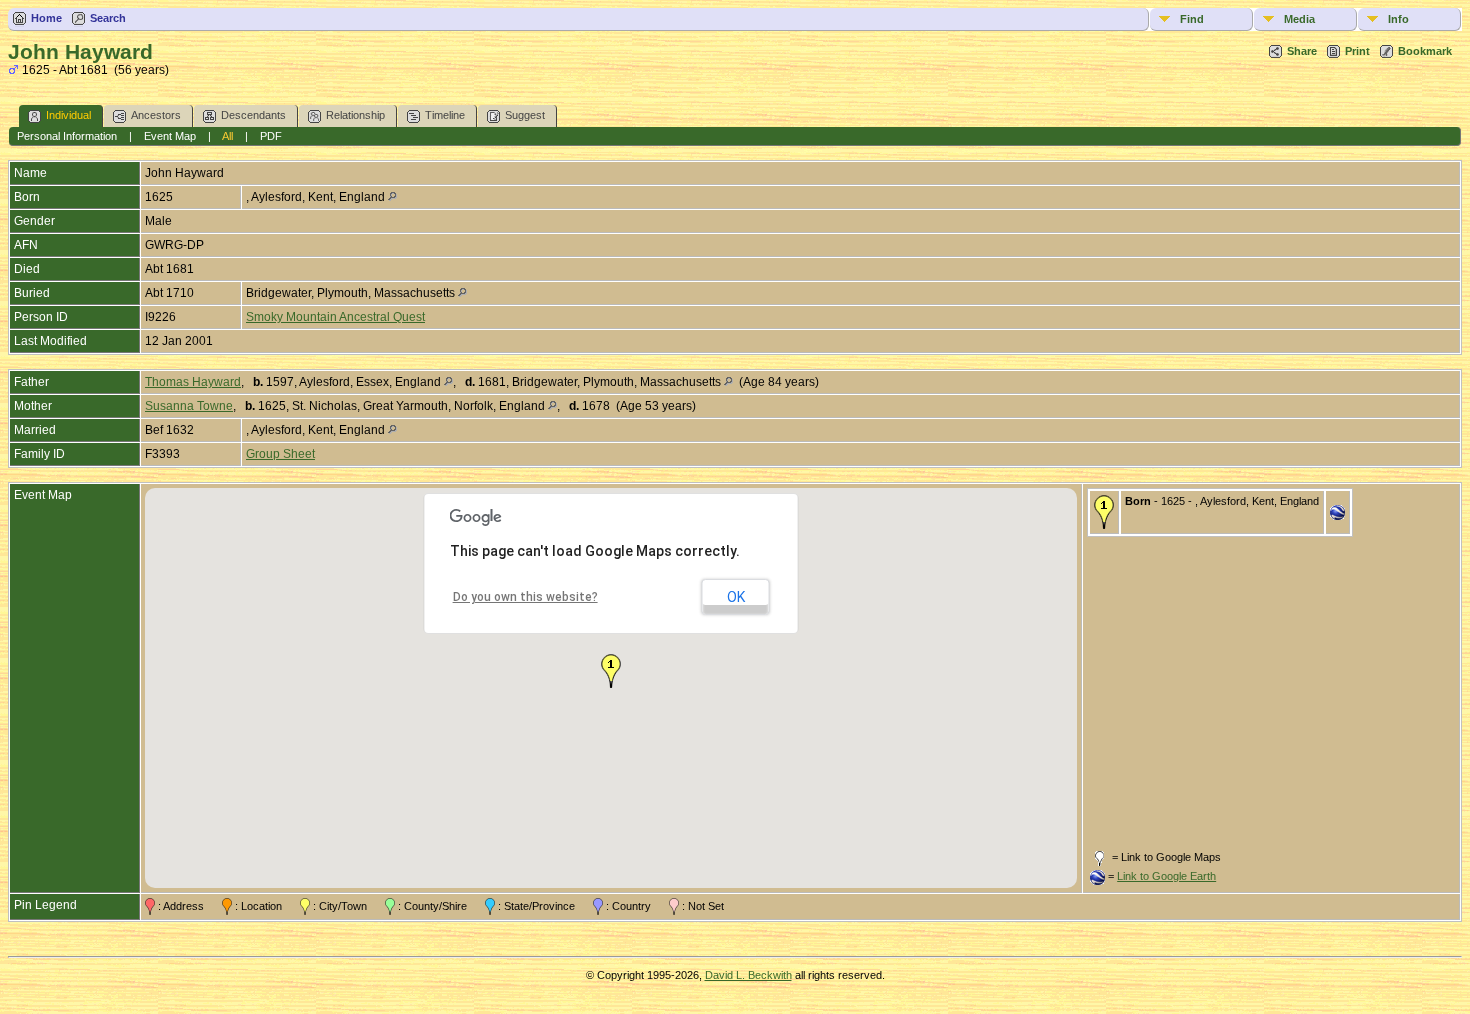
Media (1299, 19)
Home (46, 18)
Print (1357, 51)
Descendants (253, 115)
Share (1302, 51)
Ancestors (156, 115)
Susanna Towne (189, 406)
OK (736, 597)
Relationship (355, 115)
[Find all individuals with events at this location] (392, 197)
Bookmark (1425, 51)
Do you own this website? (525, 597)
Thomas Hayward (193, 382)
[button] (611, 671)
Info (1398, 19)
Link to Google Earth (1166, 876)
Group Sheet (280, 454)
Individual (68, 115)
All (227, 136)
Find (1192, 19)
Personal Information (67, 136)
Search (108, 18)
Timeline (445, 115)
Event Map (170, 136)
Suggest (525, 115)
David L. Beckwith (748, 975)
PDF (271, 136)
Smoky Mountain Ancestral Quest (335, 317)
